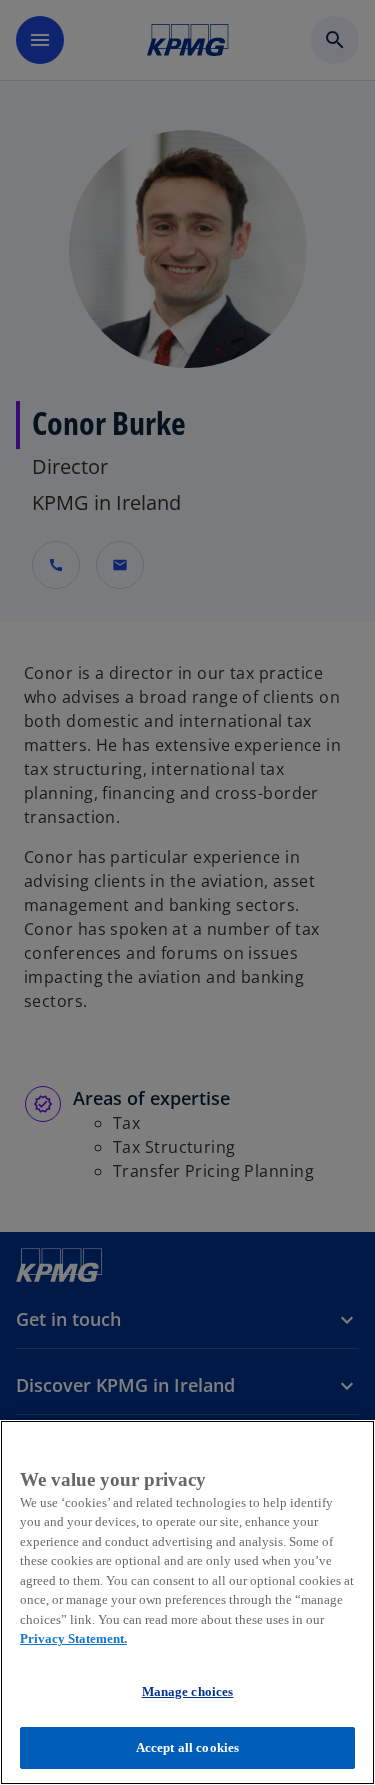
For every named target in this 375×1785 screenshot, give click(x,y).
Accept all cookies (187, 1747)
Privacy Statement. (73, 1638)
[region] (187, 1602)
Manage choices (188, 1691)
